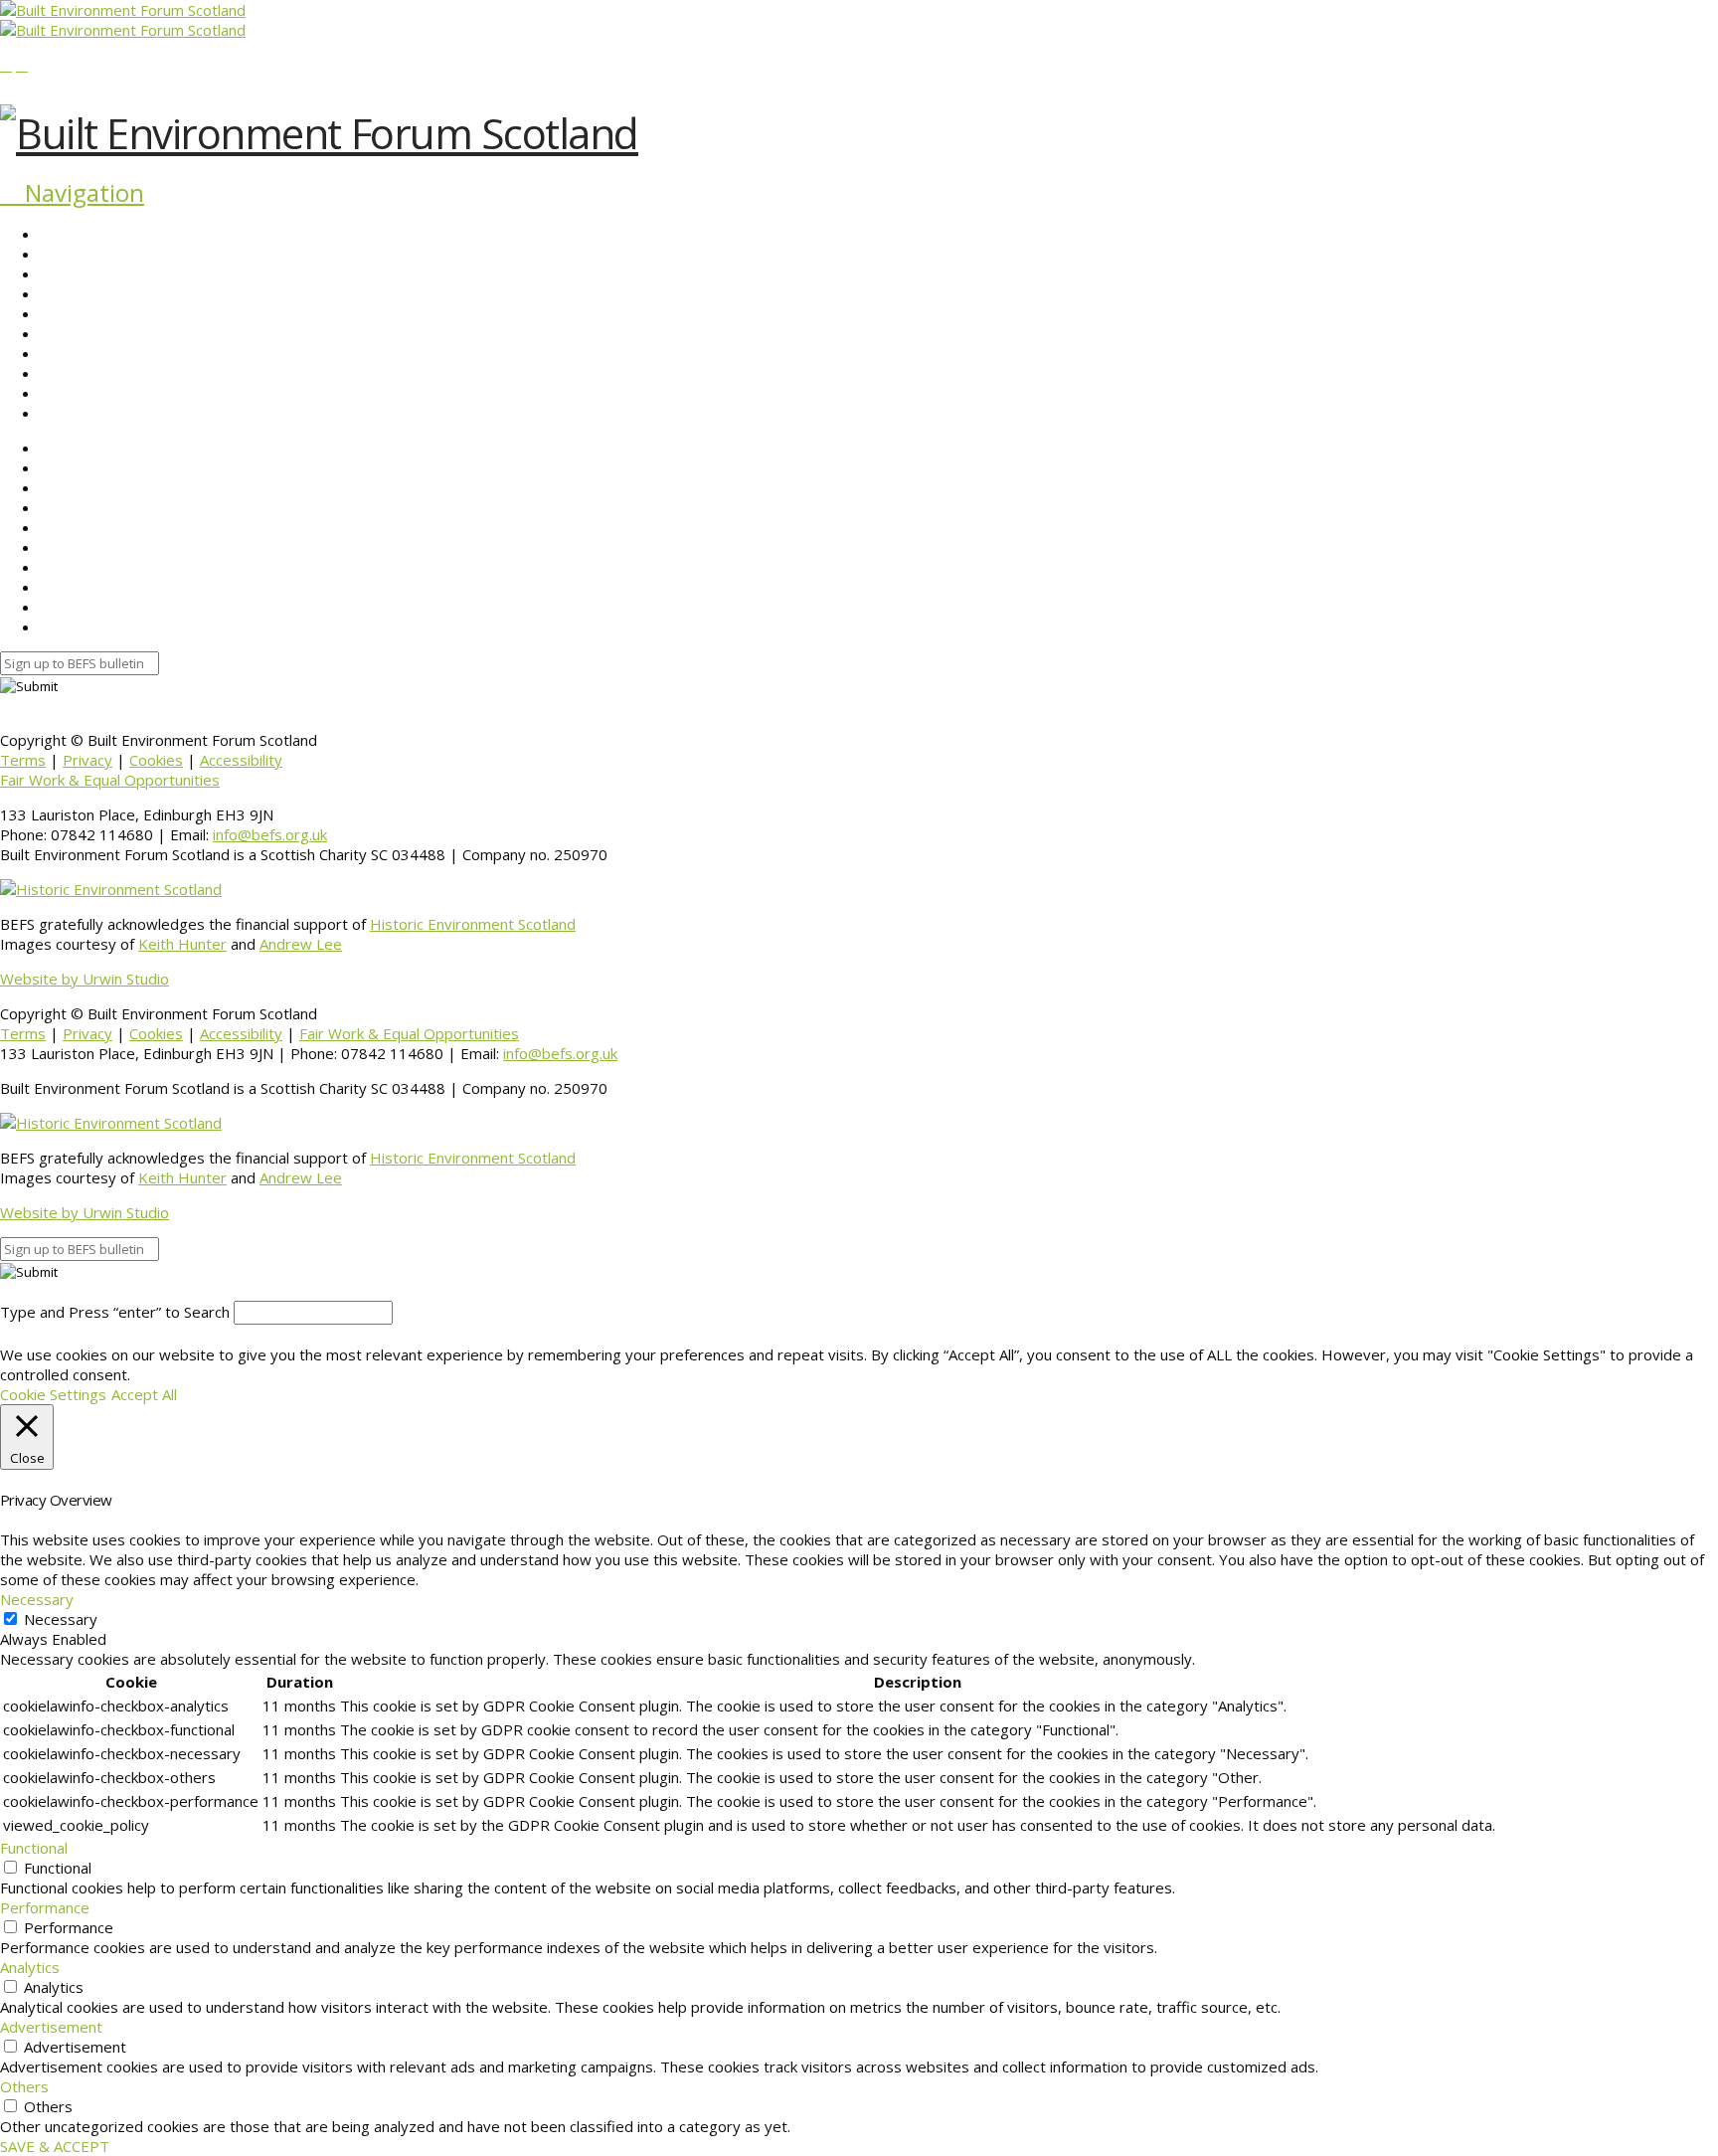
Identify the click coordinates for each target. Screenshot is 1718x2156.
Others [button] (24, 2086)
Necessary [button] (37, 1599)
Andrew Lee (301, 944)
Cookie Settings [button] (53, 1394)
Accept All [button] (144, 1394)
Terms (23, 760)
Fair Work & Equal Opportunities (110, 780)
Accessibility (241, 760)
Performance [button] (45, 1907)
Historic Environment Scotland (473, 924)
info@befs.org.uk (270, 834)
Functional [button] (34, 1848)
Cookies (156, 760)
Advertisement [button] (51, 2027)
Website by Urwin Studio (85, 979)
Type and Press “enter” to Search (115, 1312)
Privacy (87, 760)
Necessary (61, 1619)
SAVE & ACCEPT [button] (55, 2146)
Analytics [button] (30, 1967)
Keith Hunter (182, 944)
